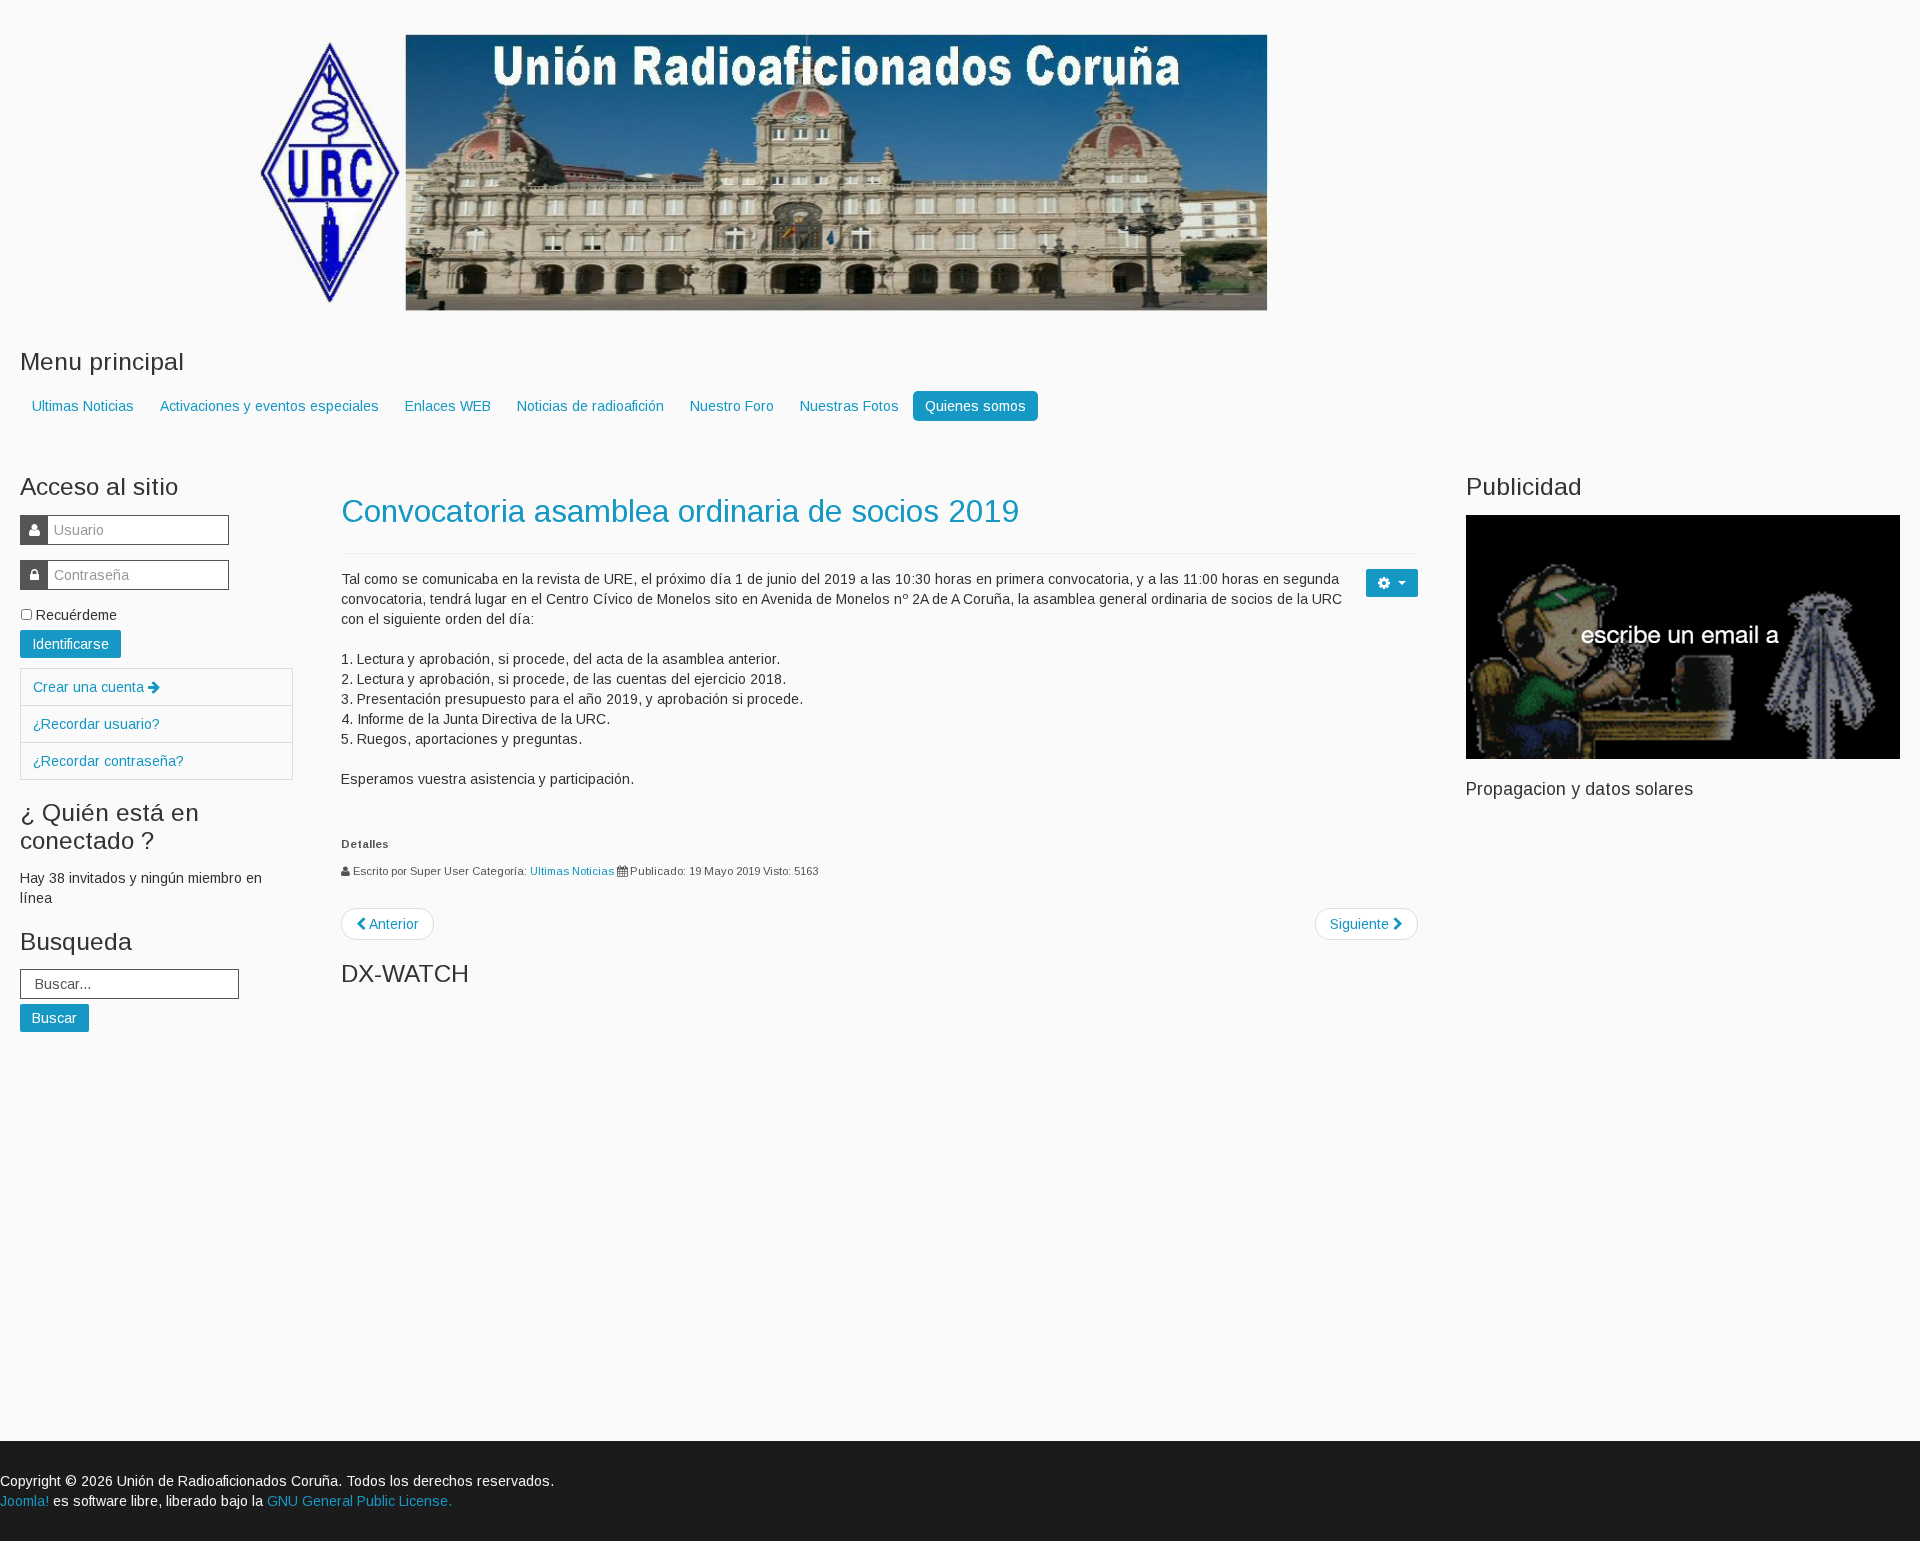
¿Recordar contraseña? (108, 761)
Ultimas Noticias (83, 406)
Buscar (54, 1018)
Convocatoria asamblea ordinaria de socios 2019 (680, 511)
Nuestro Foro (732, 406)
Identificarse (70, 644)
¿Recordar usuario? (96, 724)
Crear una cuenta (90, 687)
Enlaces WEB (448, 406)
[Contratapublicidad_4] (1683, 635)
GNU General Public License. (359, 1501)
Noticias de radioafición (590, 406)
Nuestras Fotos (849, 406)
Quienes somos (975, 406)
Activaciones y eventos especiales (269, 406)
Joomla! (24, 1501)
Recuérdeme (76, 615)
